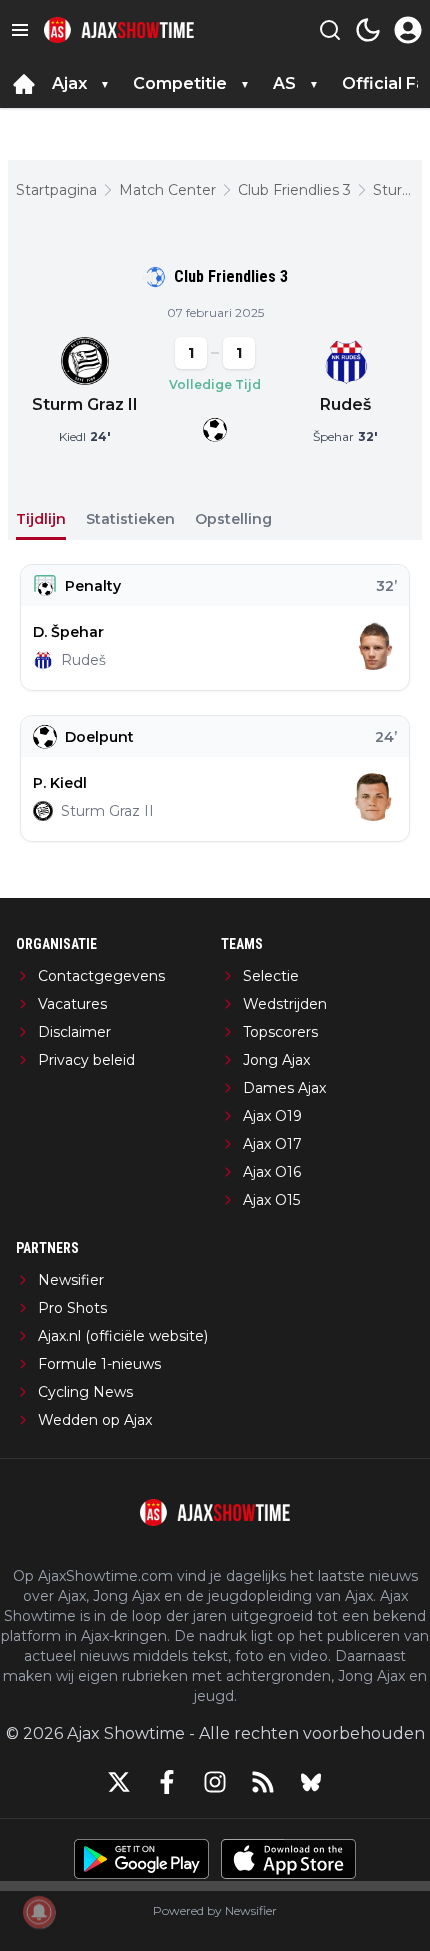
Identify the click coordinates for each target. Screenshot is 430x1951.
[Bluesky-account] (311, 1782)
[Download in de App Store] (288, 1859)
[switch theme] (368, 30)
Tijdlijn (41, 519)
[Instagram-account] (215, 1782)
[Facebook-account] (167, 1782)
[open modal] (408, 30)
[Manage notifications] (39, 1912)
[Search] (330, 30)
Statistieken (130, 519)
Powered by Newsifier (215, 1910)
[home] (24, 84)
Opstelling (233, 519)
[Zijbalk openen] (20, 30)
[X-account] (119, 1782)
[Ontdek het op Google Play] (141, 1859)
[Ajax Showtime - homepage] (119, 30)
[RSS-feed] (263, 1782)
